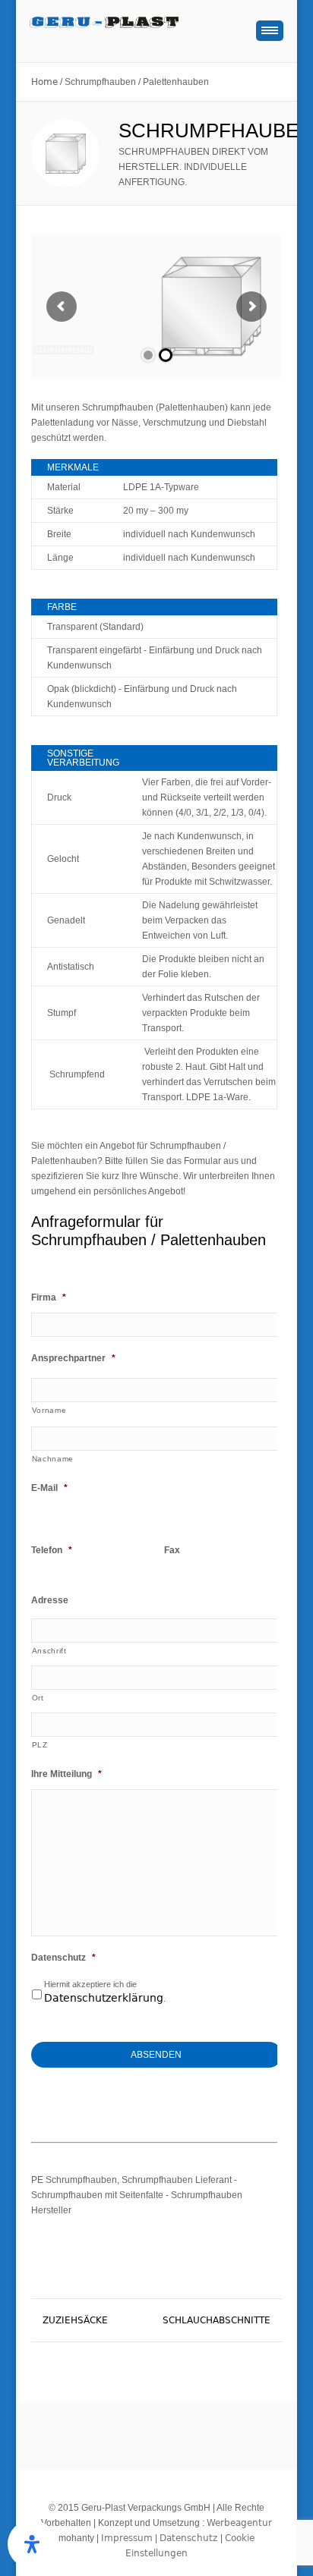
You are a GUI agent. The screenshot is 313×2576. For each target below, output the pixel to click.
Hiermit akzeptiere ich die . (105, 1992)
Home (44, 82)
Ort (38, 1698)
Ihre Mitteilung (66, 1774)
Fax (172, 1550)
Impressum (127, 2538)
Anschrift (49, 1651)
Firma (49, 1297)
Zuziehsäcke (75, 2320)
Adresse (50, 1600)
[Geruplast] (136, 28)
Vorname (49, 1410)
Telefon (52, 1550)
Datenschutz (63, 1958)
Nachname (53, 1459)
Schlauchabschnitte (217, 2320)
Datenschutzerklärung (104, 1998)
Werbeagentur (239, 2523)
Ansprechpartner (73, 1358)
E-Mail (49, 1488)
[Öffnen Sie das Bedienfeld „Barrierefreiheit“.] (32, 2544)
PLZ (40, 1745)
